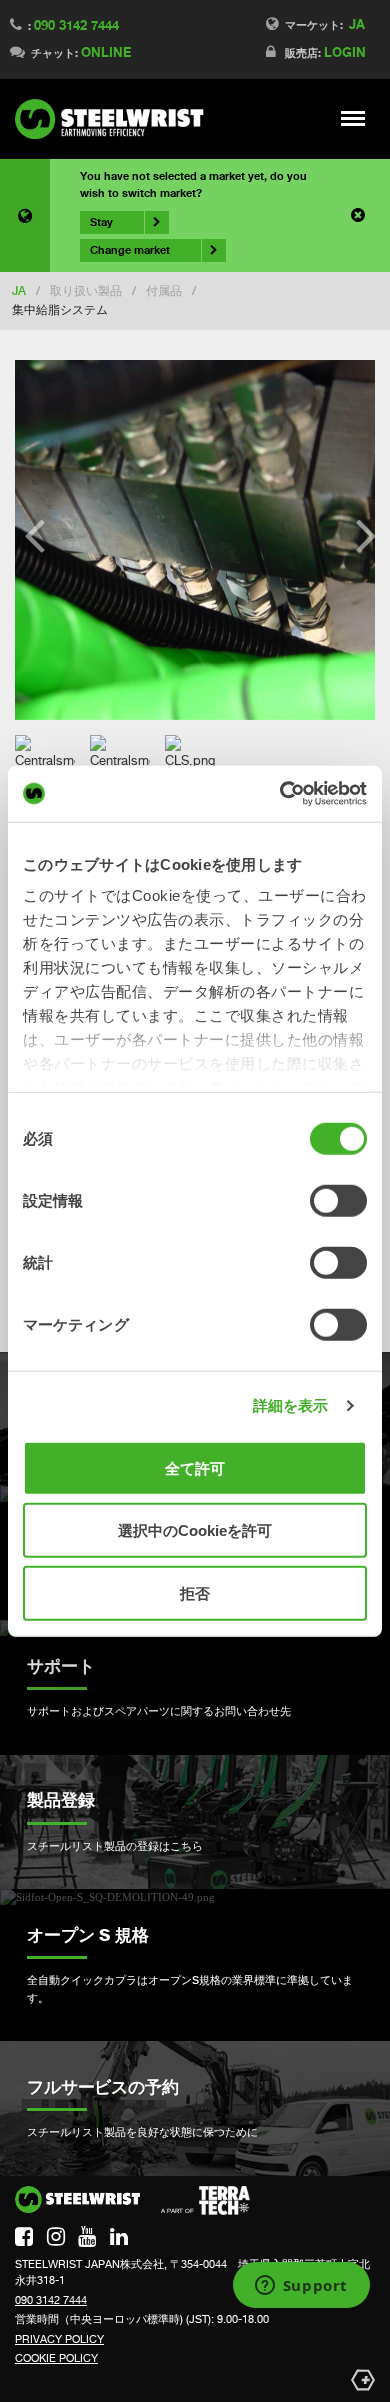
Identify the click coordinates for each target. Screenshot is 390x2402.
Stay (101, 222)
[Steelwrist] (115, 119)
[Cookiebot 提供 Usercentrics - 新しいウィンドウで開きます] (280, 794)
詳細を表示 (291, 1405)
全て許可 (195, 1467)
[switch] (338, 1200)
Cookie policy (56, 2358)
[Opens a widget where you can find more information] (301, 2287)
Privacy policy (59, 2339)
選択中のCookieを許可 (195, 1530)
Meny (353, 118)
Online (106, 52)
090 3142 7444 (76, 25)
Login (345, 52)
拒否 (195, 1592)
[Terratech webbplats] (205, 2201)
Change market (130, 250)
